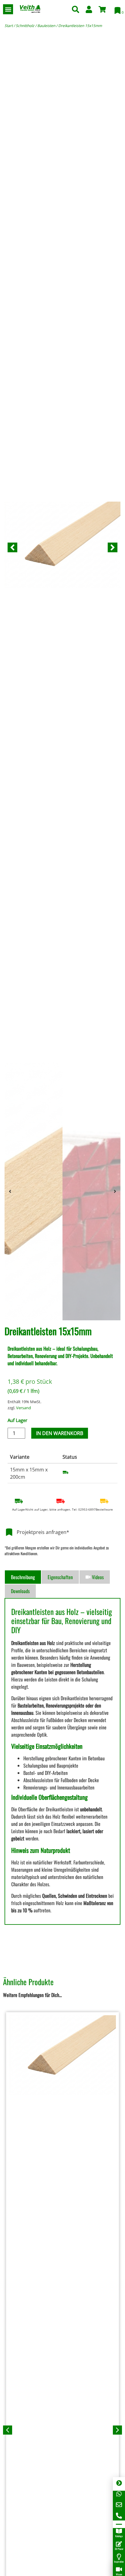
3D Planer (119, 2549)
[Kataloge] (119, 2531)
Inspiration (119, 2561)
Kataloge (119, 2536)
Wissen (119, 2574)
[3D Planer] (119, 2544)
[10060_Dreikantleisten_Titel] (62, 547)
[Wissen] (119, 2569)
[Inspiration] (119, 2557)
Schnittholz (25, 26)
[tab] (23, 1577)
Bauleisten (46, 26)
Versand (24, 1408)
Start (9, 26)
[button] (8, 9)
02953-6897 (87, 1509)
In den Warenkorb (60, 1433)
